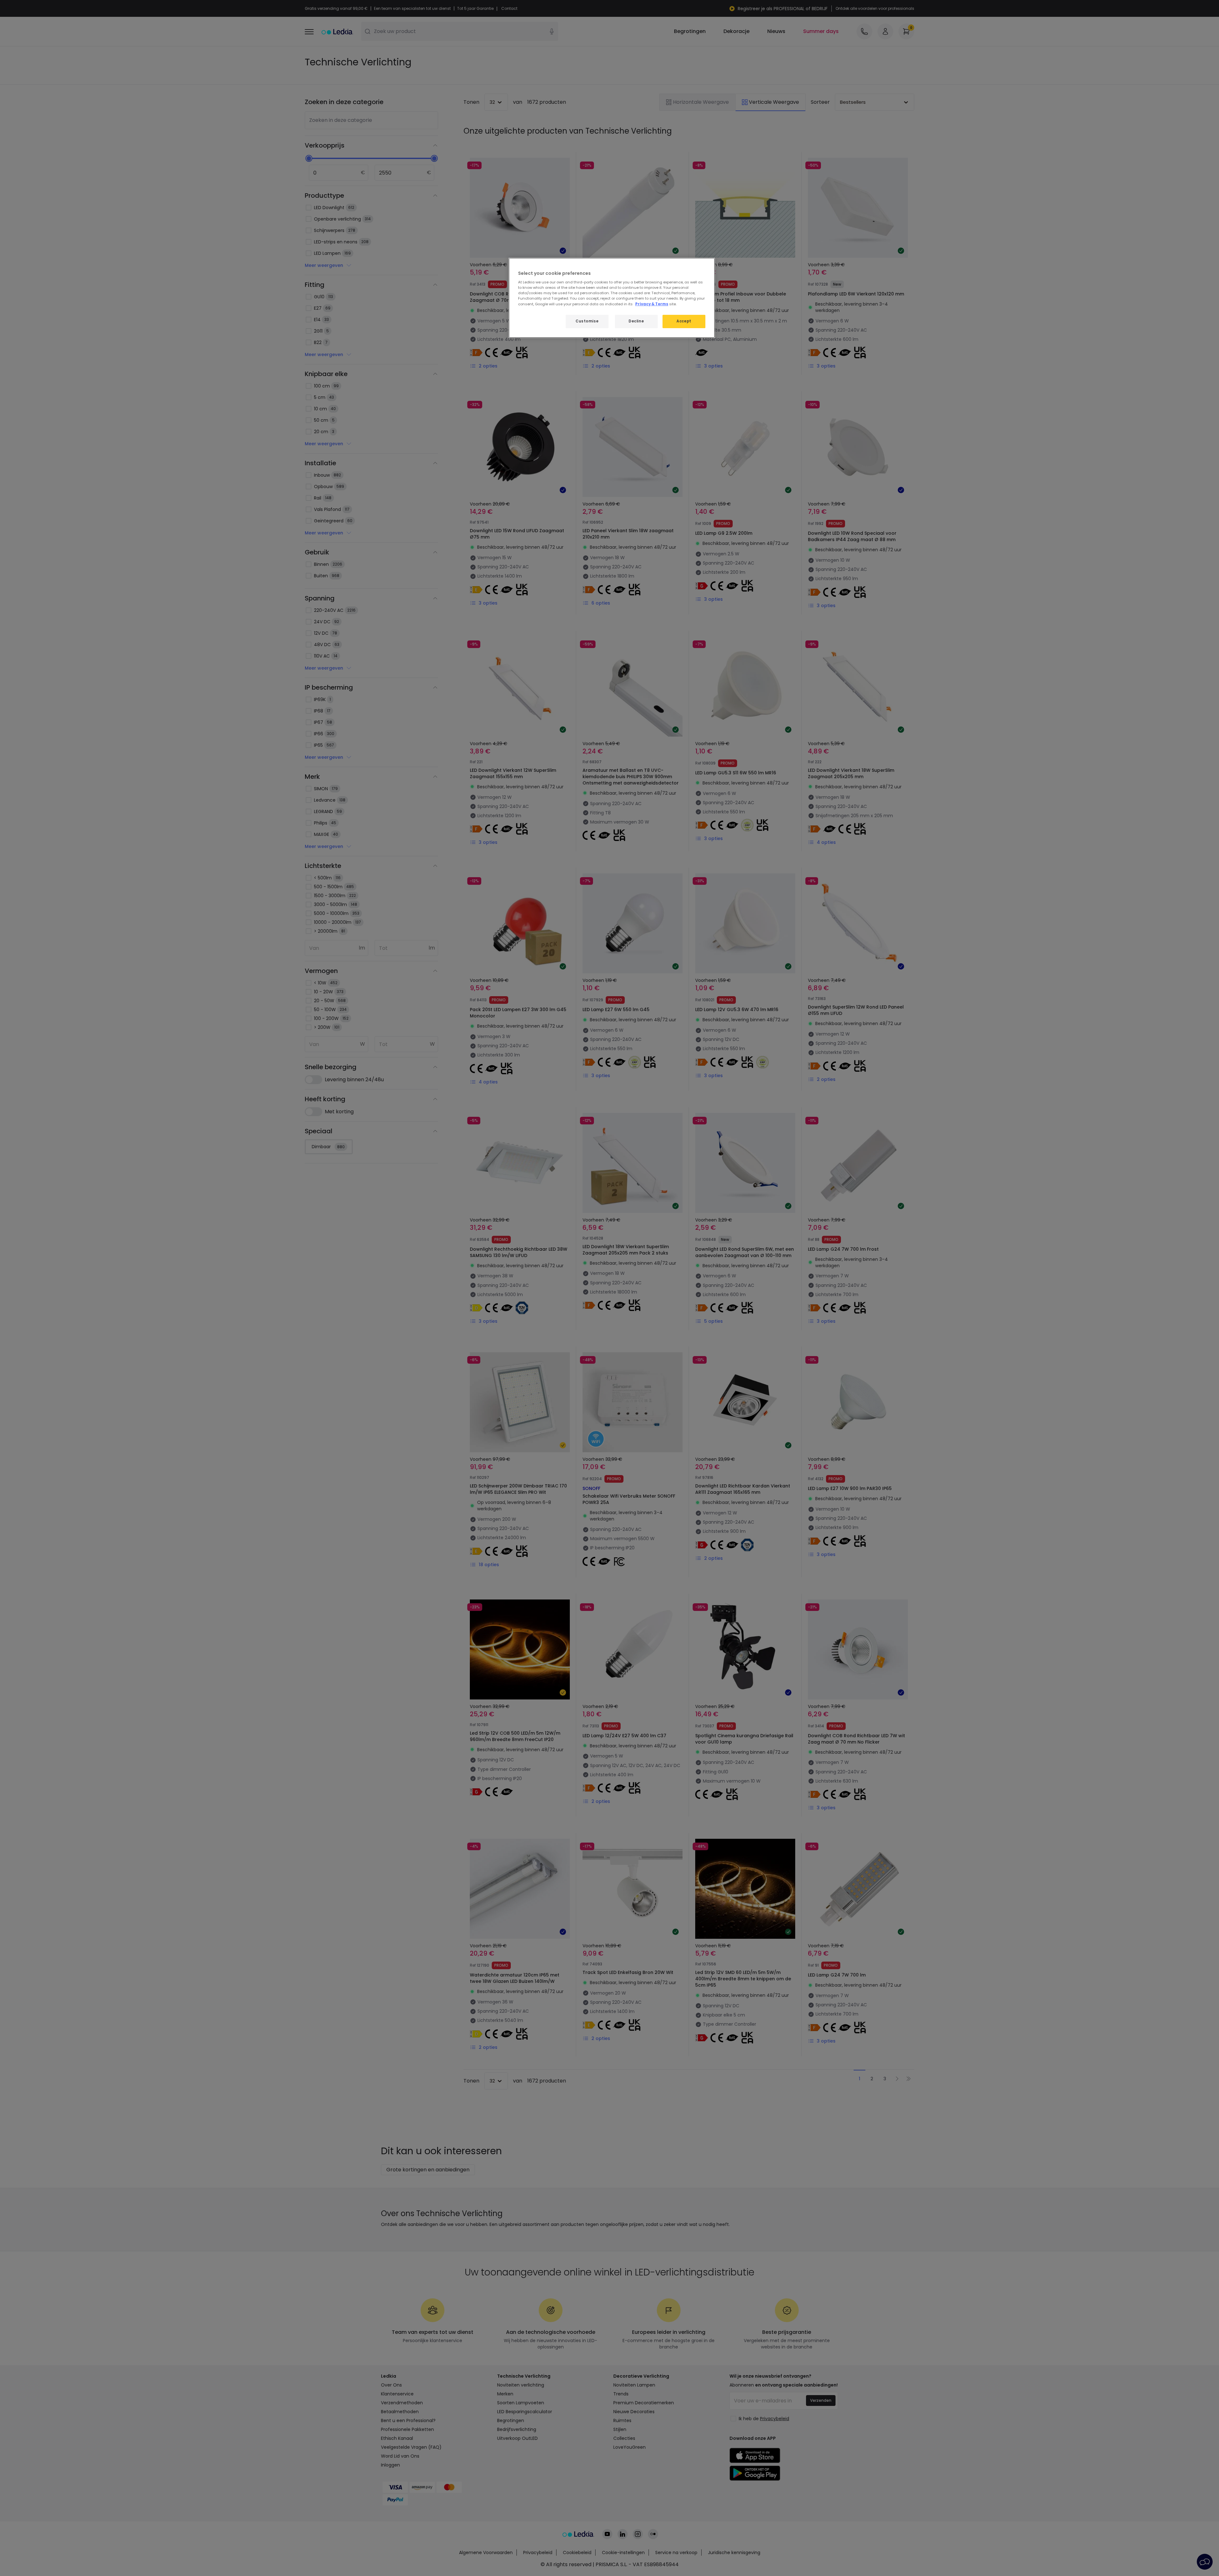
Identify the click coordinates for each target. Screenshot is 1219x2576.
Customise (587, 321)
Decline (636, 321)
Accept (684, 321)
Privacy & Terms (652, 304)
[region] (612, 298)
